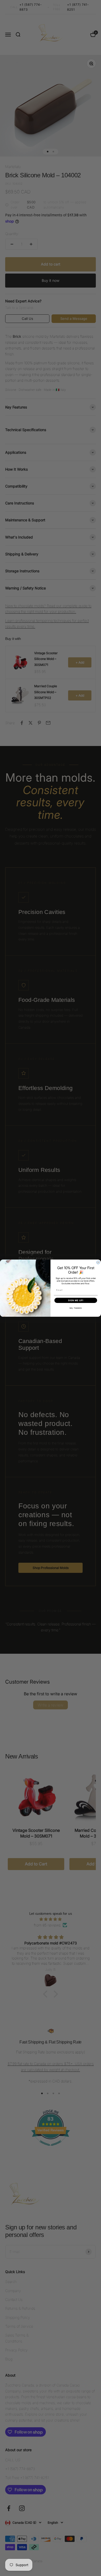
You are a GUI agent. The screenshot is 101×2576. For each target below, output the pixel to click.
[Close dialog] (98, 1262)
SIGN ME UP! (76, 1300)
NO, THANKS (76, 1308)
